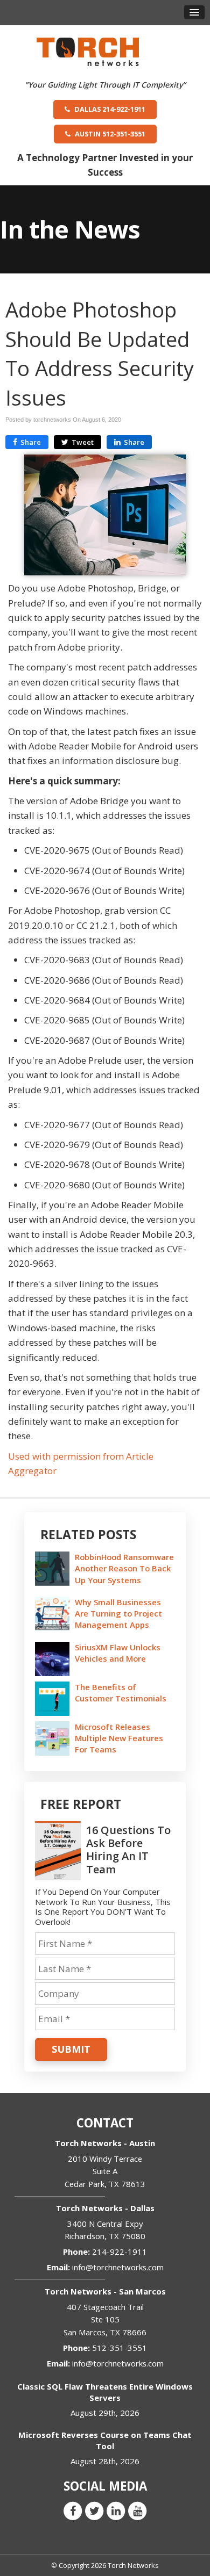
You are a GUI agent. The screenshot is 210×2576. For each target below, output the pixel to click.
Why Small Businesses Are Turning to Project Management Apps (118, 1613)
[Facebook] (73, 2510)
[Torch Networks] (88, 51)
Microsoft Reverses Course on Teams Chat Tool (105, 2440)
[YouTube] (137, 2510)
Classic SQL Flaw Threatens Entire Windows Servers (105, 2392)
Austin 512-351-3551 (109, 134)
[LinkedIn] (116, 2510)
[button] (194, 12)
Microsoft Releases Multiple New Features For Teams (119, 1738)
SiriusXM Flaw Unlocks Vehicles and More (118, 1653)
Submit (71, 2049)
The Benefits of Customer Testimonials (121, 1693)
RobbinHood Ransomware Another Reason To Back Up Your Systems (124, 1568)
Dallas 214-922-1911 (109, 109)
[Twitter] (94, 2510)
